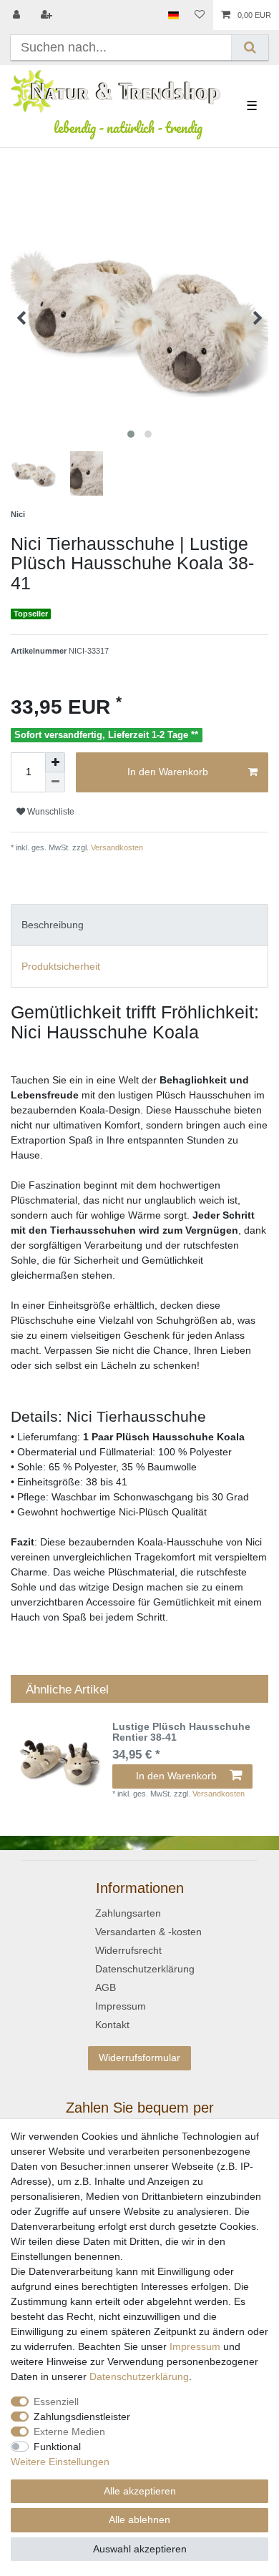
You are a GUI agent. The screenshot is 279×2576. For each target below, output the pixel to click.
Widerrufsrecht (128, 1950)
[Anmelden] (18, 15)
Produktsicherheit (61, 966)
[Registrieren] (48, 15)
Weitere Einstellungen (60, 2462)
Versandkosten (116, 847)
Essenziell (56, 2402)
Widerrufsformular (139, 2058)
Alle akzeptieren (140, 2491)
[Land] (173, 15)
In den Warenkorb (168, 772)
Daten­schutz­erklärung (139, 2376)
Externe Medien (69, 2432)
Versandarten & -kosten (148, 1932)
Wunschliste (50, 812)
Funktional (57, 2447)
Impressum (121, 2006)
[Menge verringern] (55, 782)
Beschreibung (53, 925)
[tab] (139, 925)
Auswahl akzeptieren (140, 2549)
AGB (106, 1987)
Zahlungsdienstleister (82, 2417)
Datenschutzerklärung (145, 1969)
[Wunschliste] (200, 15)
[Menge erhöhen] (55, 762)
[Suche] (250, 48)
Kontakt (112, 2025)
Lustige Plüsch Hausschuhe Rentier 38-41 (181, 1732)
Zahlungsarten (128, 1913)
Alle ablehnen (139, 2520)
